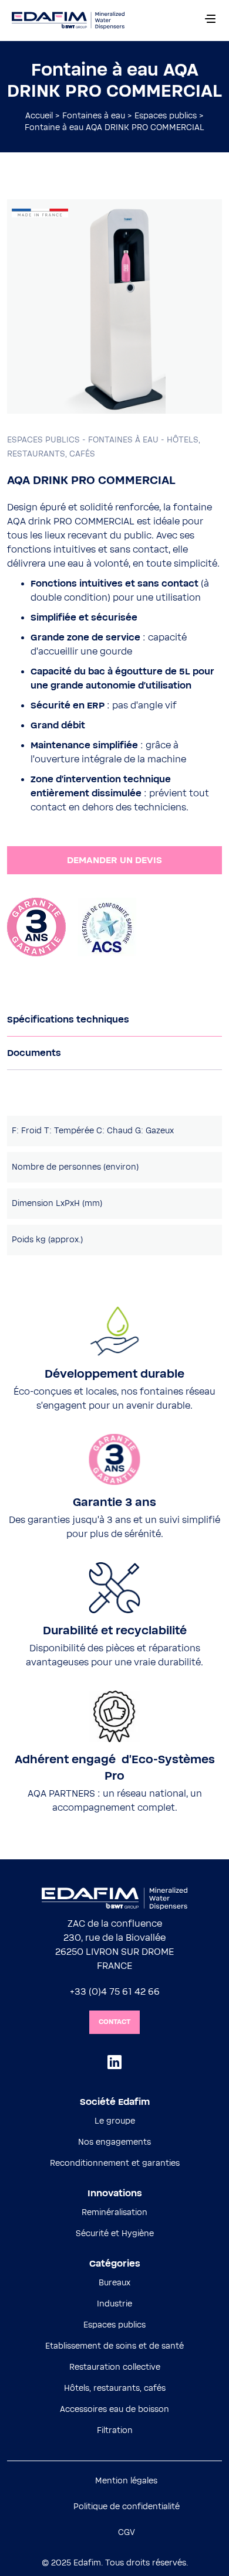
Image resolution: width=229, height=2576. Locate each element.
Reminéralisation (114, 2213)
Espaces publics (166, 116)
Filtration (115, 2431)
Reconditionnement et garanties (115, 2163)
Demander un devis (114, 860)
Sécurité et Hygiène (115, 2234)
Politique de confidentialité (127, 2507)
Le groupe (115, 2121)
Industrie (114, 2304)
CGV (127, 2533)
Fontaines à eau (94, 116)
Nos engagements (114, 2142)
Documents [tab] (34, 1053)
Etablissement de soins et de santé (114, 2346)
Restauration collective (115, 2367)
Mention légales (126, 2481)
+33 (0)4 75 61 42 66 (115, 1992)
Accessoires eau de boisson (114, 2410)
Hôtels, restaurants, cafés (115, 2388)
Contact (114, 2022)
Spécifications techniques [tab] (68, 1020)
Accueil (39, 116)
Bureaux (114, 2283)
